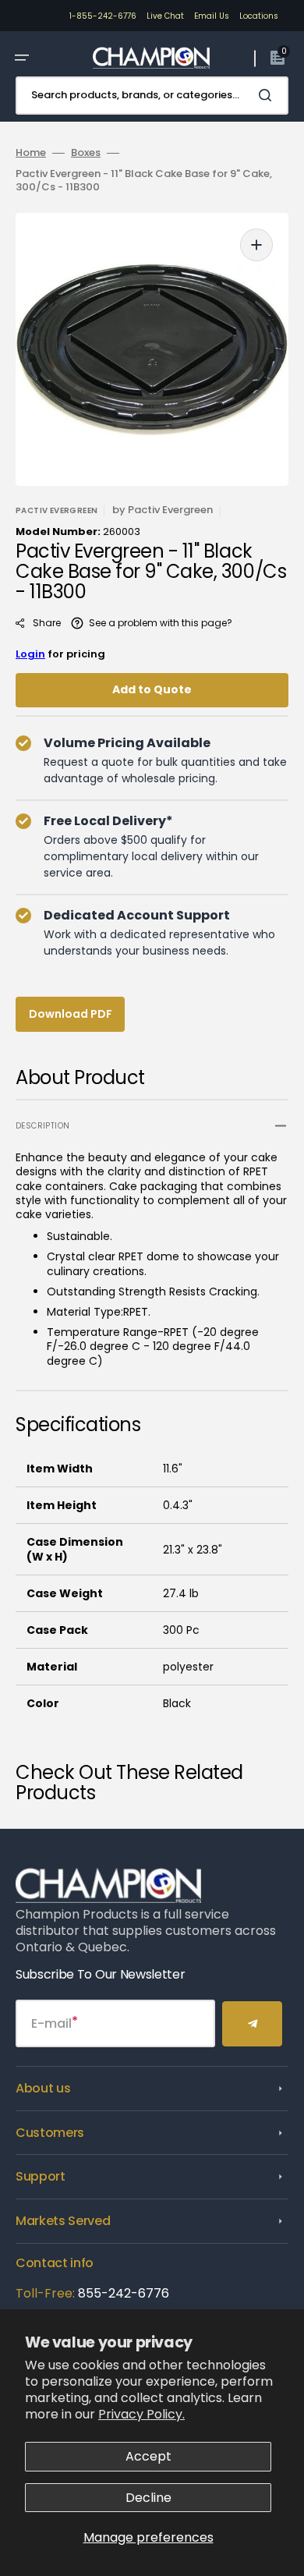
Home (31, 153)
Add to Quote (152, 689)
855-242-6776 (124, 2293)
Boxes (86, 153)
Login (30, 654)
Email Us (212, 16)
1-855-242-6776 (103, 16)
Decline (148, 2498)
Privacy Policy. (141, 2414)
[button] (22, 58)
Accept (148, 2456)
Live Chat (165, 16)
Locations (259, 16)
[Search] (268, 95)
